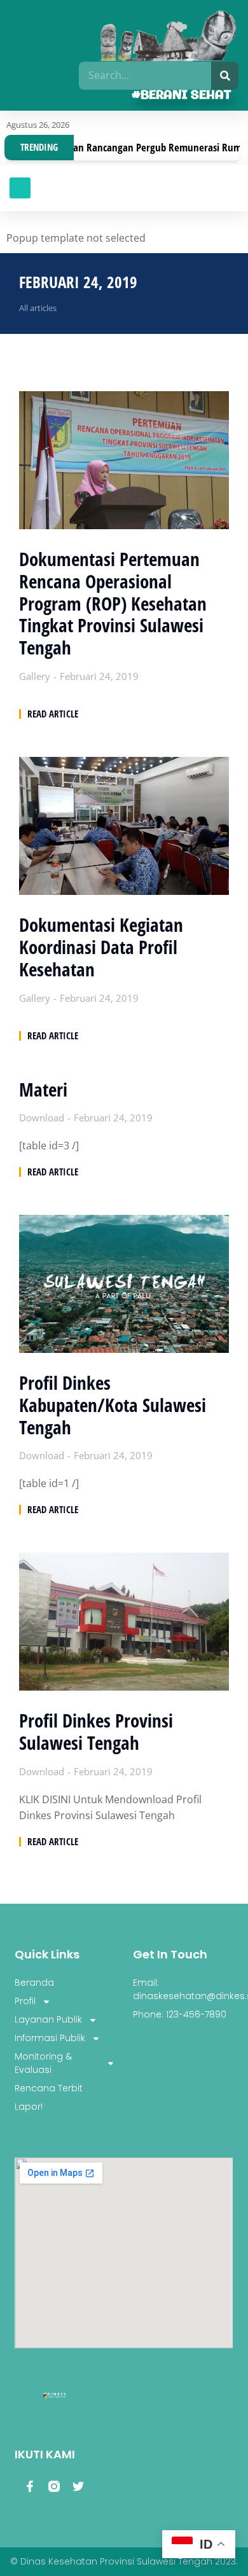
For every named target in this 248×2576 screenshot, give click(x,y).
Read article (53, 714)
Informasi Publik (50, 2038)
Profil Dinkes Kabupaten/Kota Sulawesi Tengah (113, 1405)
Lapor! (29, 2107)
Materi (43, 1090)
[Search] (225, 76)
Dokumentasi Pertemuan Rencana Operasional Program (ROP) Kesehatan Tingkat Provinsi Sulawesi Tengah (113, 604)
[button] (20, 188)
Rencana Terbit (49, 2088)
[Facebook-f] (30, 2486)
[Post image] (124, 460)
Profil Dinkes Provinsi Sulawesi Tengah (96, 1732)
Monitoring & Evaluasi (43, 2063)
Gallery (35, 676)
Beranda (34, 1983)
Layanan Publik (48, 2019)
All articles (38, 308)
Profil (25, 2001)
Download (42, 1118)
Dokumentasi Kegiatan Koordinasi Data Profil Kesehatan (101, 947)
